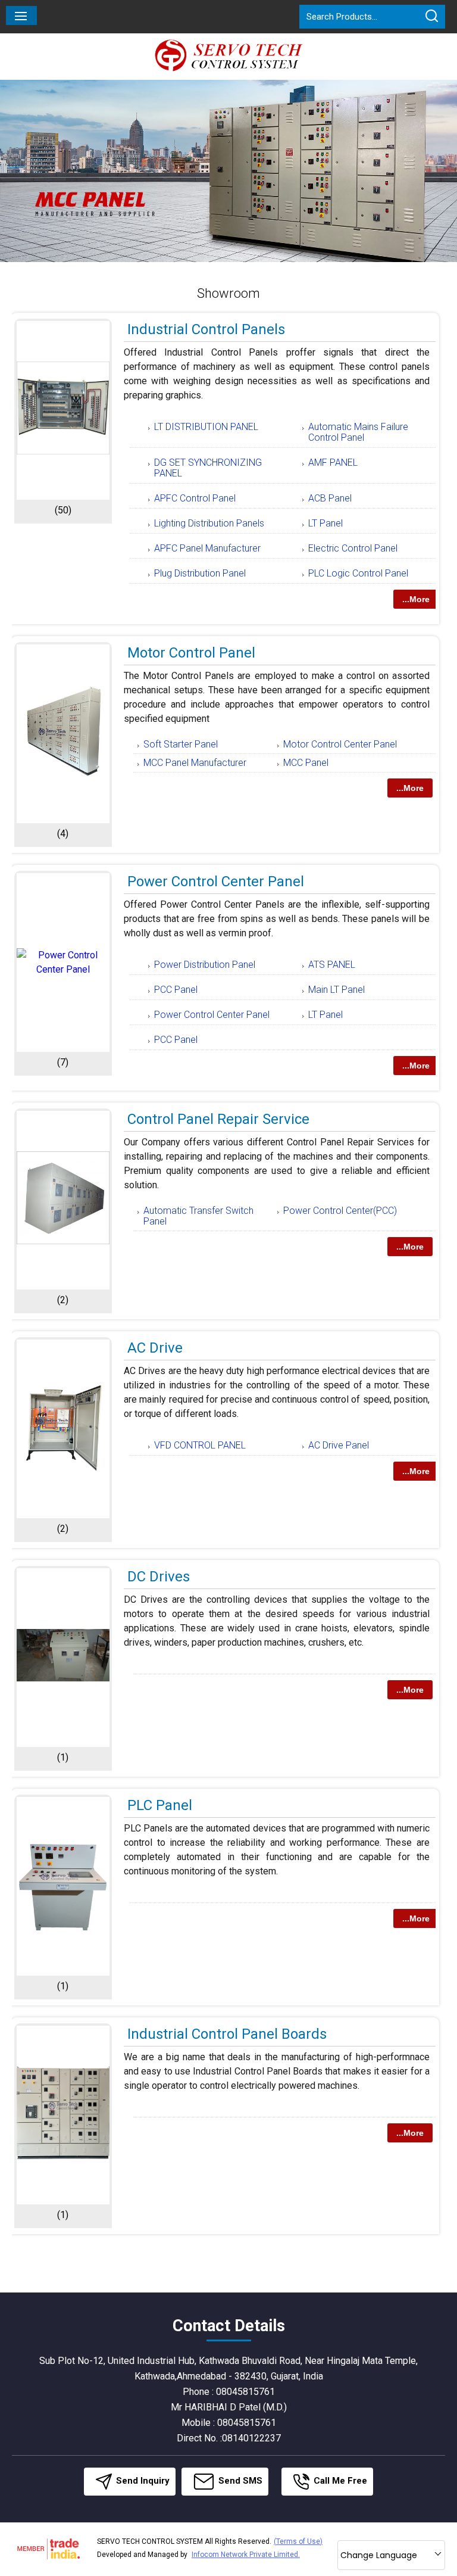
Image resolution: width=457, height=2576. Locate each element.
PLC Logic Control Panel (358, 573)
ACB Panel (330, 498)
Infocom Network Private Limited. (246, 2555)
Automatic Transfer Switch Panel (198, 1216)
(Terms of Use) (298, 2541)
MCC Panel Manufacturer (195, 763)
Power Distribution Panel (205, 965)
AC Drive (155, 1348)
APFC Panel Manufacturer (207, 548)
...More (416, 599)
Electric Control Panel (353, 548)
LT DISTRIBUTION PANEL (206, 427)
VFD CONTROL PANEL (200, 1445)
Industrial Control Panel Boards (227, 2034)
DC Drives (159, 1577)
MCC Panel (306, 763)
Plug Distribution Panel (200, 573)
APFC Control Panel (195, 498)
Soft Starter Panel (181, 744)
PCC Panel (176, 990)
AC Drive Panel (339, 1445)
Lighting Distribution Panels (209, 523)
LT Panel (325, 523)
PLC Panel (160, 1805)
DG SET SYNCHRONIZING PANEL (208, 468)
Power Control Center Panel (216, 881)
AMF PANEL (333, 462)
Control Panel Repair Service (218, 1119)
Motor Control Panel (191, 653)
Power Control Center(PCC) (340, 1211)
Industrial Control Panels (206, 329)
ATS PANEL (332, 965)
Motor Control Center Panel (340, 744)
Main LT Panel (337, 990)
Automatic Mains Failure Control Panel (358, 432)
